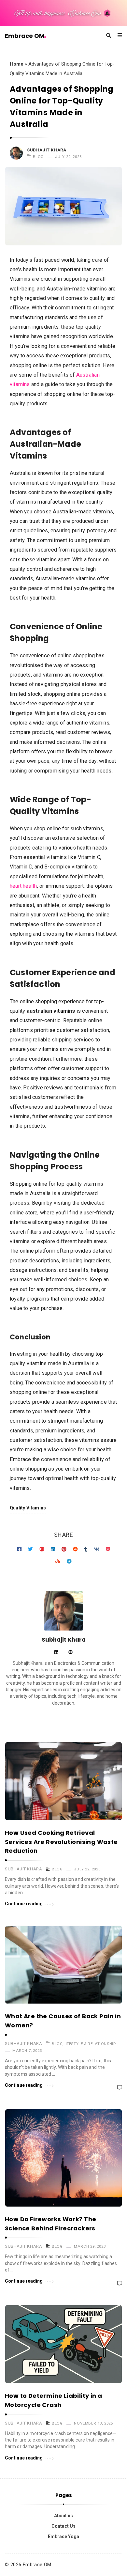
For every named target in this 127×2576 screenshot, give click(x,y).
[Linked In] (56, 1653)
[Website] (71, 1653)
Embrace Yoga (63, 2537)
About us (63, 2516)
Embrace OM (25, 36)
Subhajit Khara (47, 150)
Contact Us (63, 2526)
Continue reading (24, 1904)
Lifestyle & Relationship (90, 2044)
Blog (38, 157)
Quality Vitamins (28, 1508)
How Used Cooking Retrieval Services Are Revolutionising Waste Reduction (61, 1842)
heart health (23, 886)
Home (17, 64)
